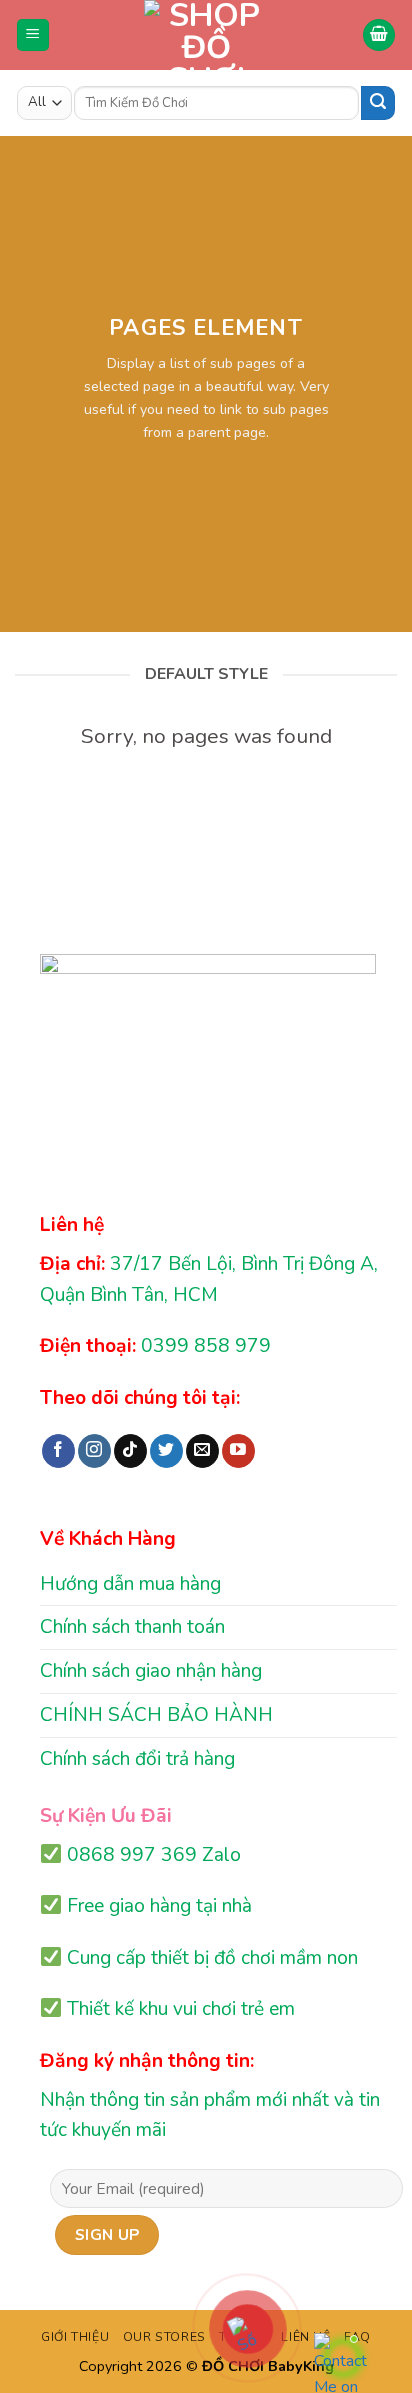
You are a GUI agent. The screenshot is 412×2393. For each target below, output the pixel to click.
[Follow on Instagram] (94, 1451)
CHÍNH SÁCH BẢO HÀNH (156, 1715)
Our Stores (164, 2337)
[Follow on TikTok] (130, 1451)
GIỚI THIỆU (75, 2337)
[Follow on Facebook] (58, 1451)
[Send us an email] (202, 1451)
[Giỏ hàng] (379, 35)
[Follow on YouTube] (238, 1451)
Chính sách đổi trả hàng (137, 1759)
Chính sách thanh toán (132, 1627)
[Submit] (378, 103)
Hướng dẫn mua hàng (130, 1584)
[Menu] (33, 35)
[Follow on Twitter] (166, 1451)
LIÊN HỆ (305, 2337)
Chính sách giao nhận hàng (151, 1671)
